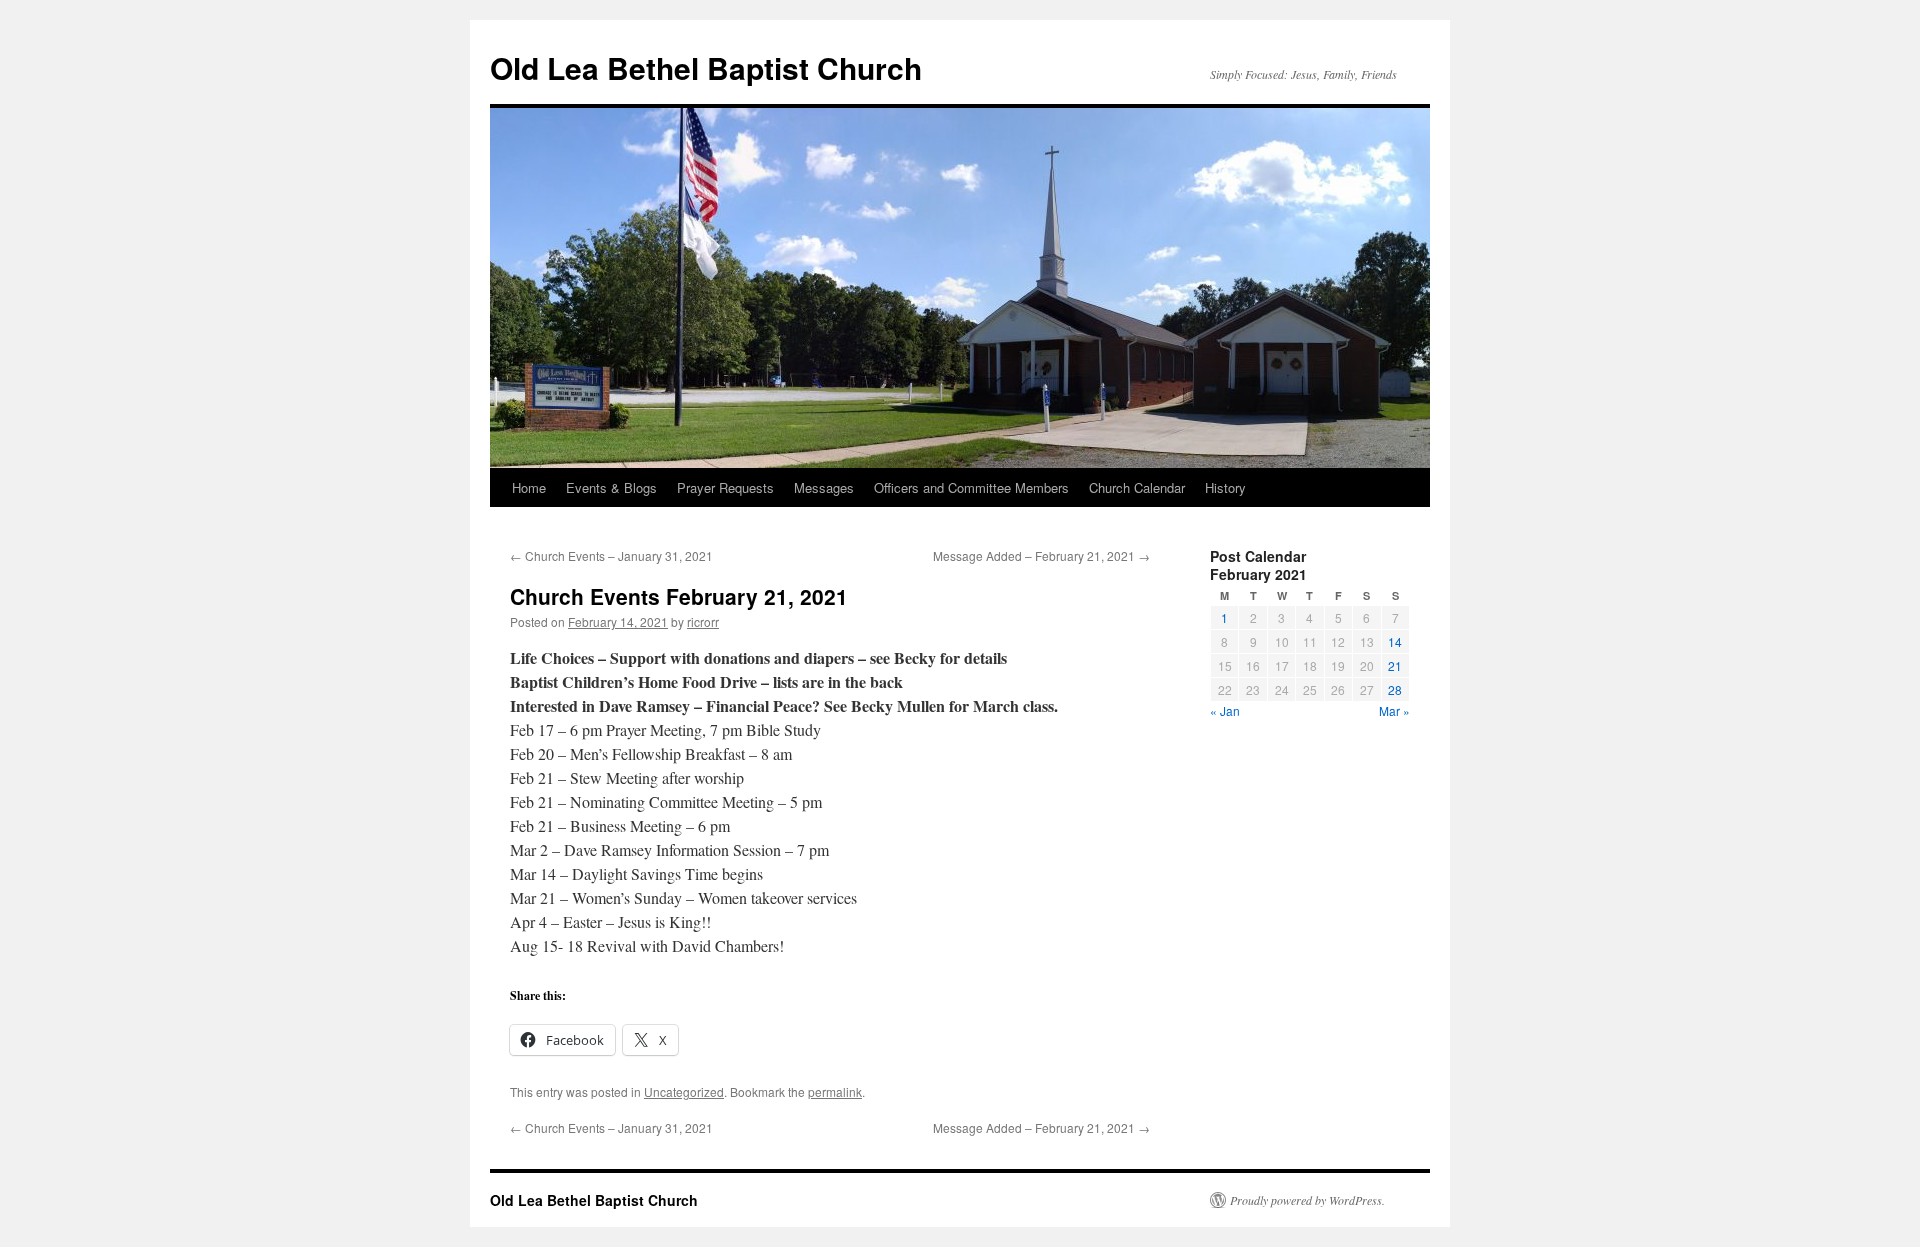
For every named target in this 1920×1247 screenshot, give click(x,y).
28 (1395, 689)
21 (1395, 665)
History (1225, 487)
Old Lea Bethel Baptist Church (706, 67)
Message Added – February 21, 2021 (1041, 555)
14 (1395, 641)
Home (529, 487)
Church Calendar (1137, 487)
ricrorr (703, 621)
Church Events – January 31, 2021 (611, 555)
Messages (824, 487)
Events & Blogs (611, 487)
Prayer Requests (725, 487)
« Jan (1225, 710)
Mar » (1394, 710)
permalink (835, 1091)
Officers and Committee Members (971, 487)
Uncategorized (684, 1091)
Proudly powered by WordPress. (1307, 1200)
